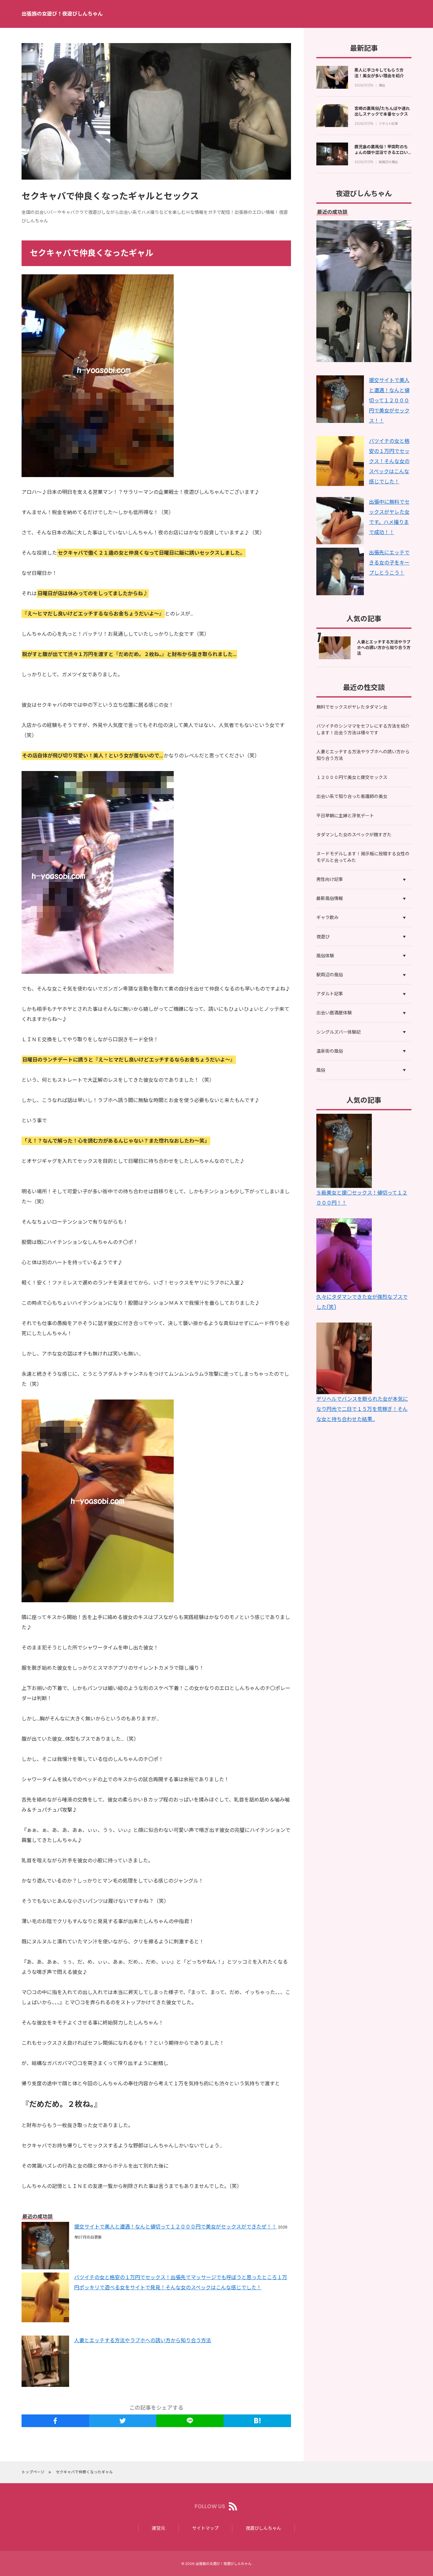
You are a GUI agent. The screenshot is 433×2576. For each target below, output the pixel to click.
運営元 (158, 2528)
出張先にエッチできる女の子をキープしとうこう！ (389, 563)
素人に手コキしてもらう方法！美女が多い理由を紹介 (379, 73)
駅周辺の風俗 (388, 162)
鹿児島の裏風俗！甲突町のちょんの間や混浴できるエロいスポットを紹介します (381, 153)
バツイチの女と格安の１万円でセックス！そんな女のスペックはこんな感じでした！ (389, 461)
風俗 (382, 86)
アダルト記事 (388, 124)
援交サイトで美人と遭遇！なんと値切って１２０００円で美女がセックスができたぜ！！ (175, 2227)
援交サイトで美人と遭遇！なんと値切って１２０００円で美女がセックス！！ (389, 401)
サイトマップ (205, 2528)
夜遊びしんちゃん (263, 2528)
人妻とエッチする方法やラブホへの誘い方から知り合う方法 (143, 2340)
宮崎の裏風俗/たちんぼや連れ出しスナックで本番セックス (382, 111)
